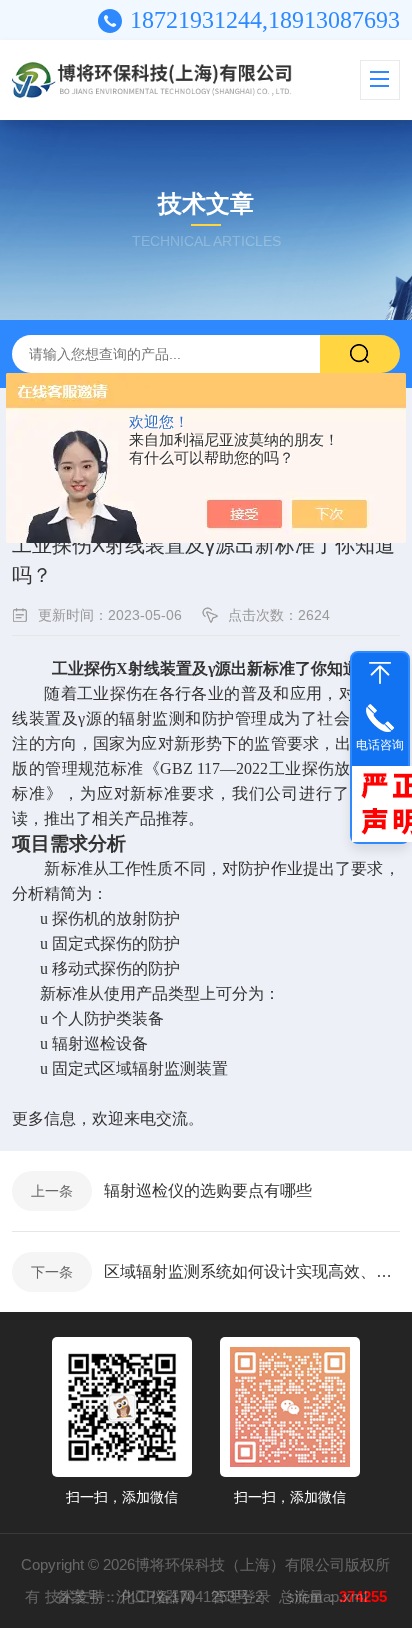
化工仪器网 (157, 1596)
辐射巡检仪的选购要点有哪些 (208, 1190)
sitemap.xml (327, 1596)
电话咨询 (380, 745)
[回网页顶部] (380, 673)
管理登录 (241, 1596)
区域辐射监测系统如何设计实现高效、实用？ (252, 1271)
